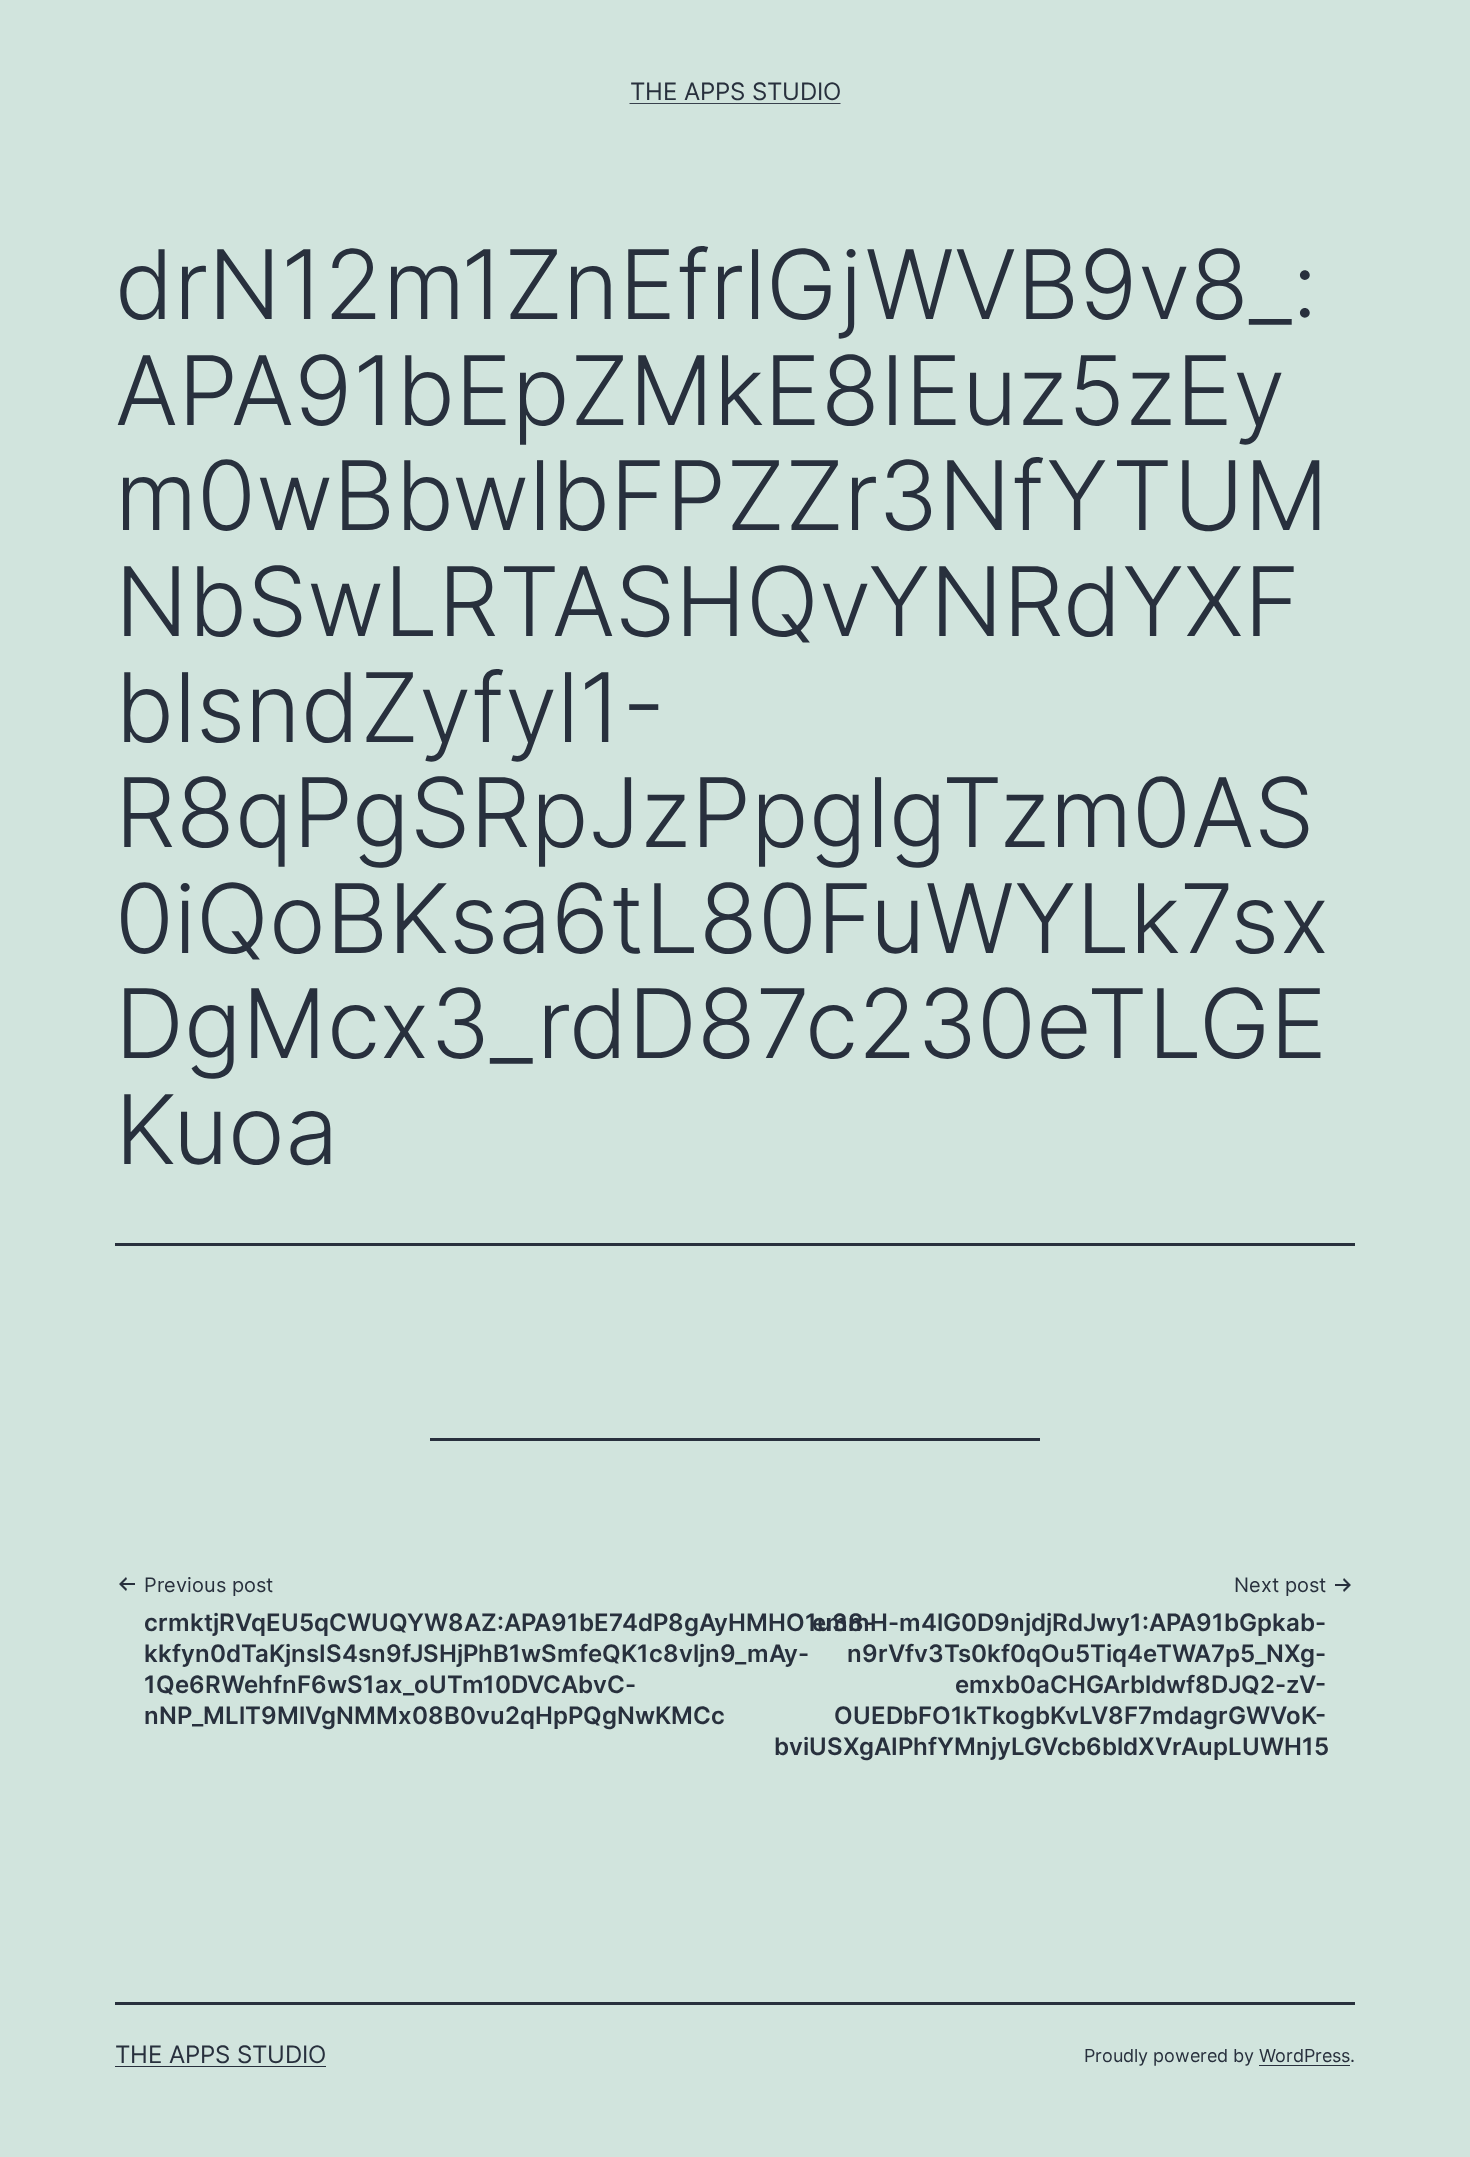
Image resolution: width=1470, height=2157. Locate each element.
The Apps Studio (735, 91)
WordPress (1304, 2055)
